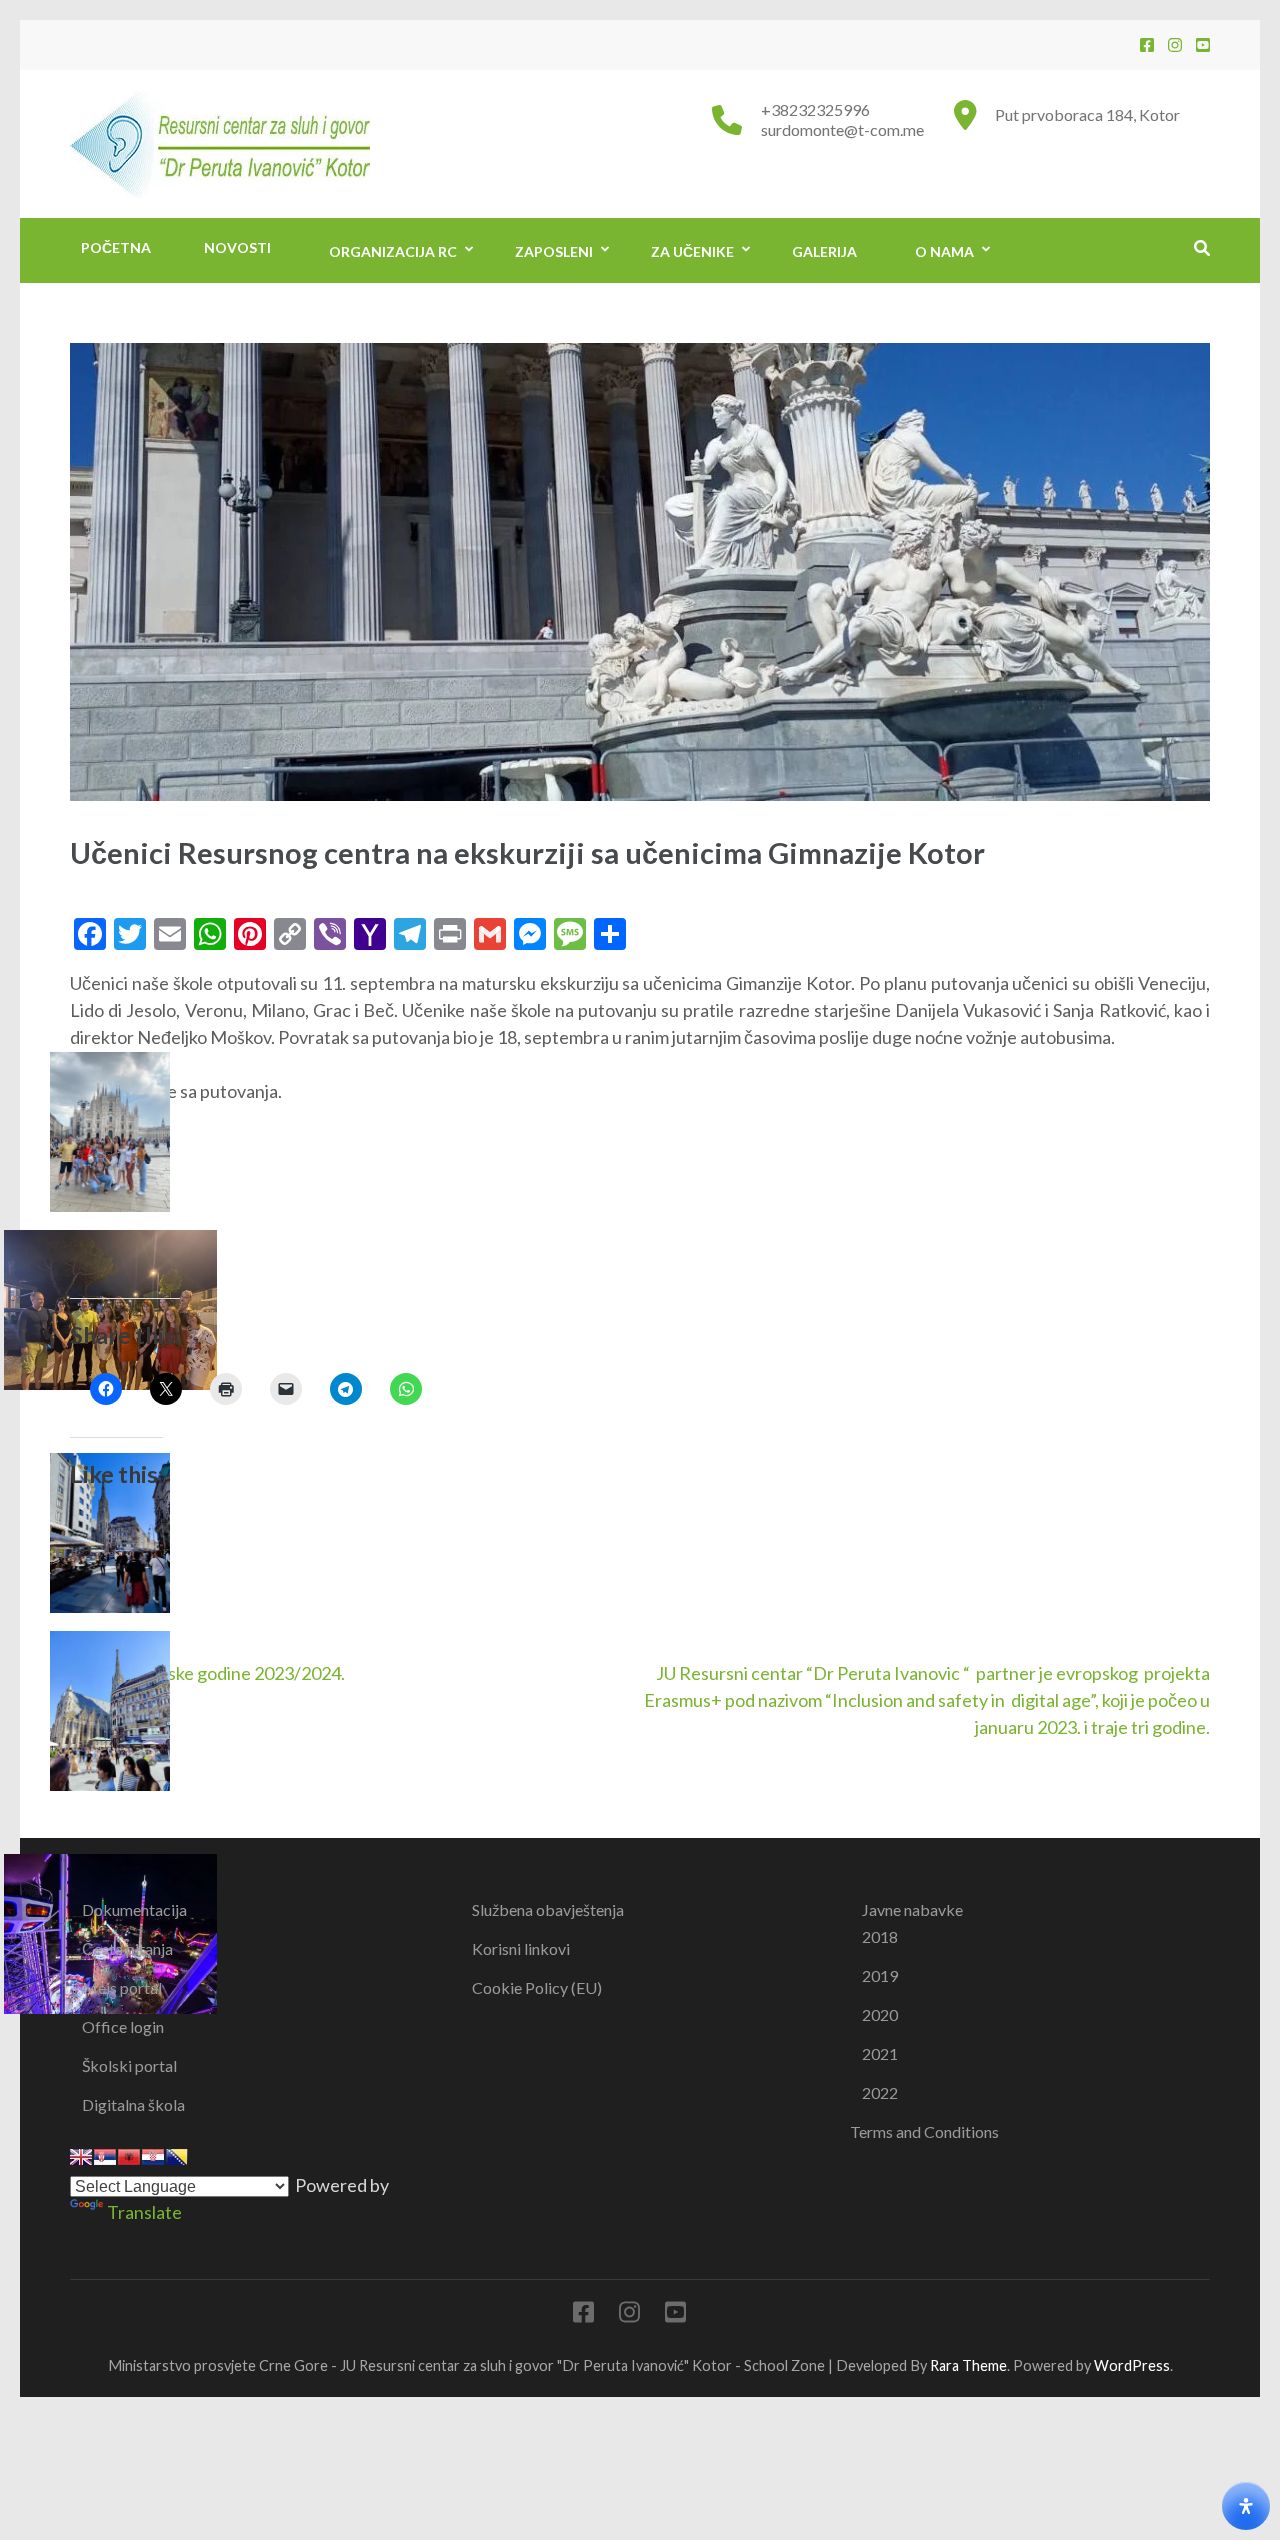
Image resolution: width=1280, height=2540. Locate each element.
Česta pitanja (127, 1948)
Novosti (237, 247)
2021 (880, 2053)
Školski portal (129, 2065)
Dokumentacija (134, 1909)
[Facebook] (1147, 44)
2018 (880, 1936)
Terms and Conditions (924, 2131)
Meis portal (122, 1987)
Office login (123, 2026)
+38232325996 (815, 109)
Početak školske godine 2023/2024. (207, 1673)
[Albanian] (129, 2157)
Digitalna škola (133, 2104)
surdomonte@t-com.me (842, 129)
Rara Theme (968, 2365)
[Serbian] (105, 2157)
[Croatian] (153, 2157)
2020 (880, 2014)
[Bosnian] (177, 2157)
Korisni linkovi (521, 1948)
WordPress (1132, 2365)
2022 (880, 2092)
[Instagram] (1175, 44)
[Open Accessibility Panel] (1246, 2506)
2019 (880, 1975)
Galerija (824, 251)
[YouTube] (1203, 44)
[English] (81, 2157)
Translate (144, 2212)
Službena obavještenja (548, 1909)
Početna (116, 247)
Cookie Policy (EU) (537, 1987)
